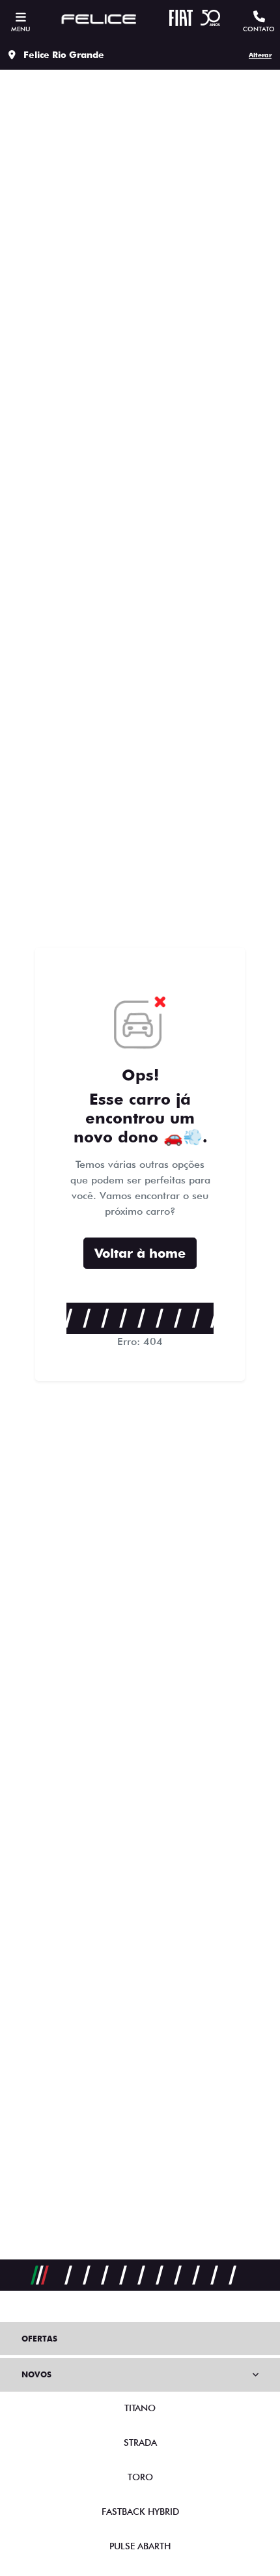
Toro (140, 2477)
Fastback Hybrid (140, 2512)
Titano (140, 2408)
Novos (36, 2374)
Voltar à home (140, 1253)
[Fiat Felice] (99, 20)
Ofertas (39, 2339)
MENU (21, 29)
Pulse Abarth (140, 2546)
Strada (140, 2442)
